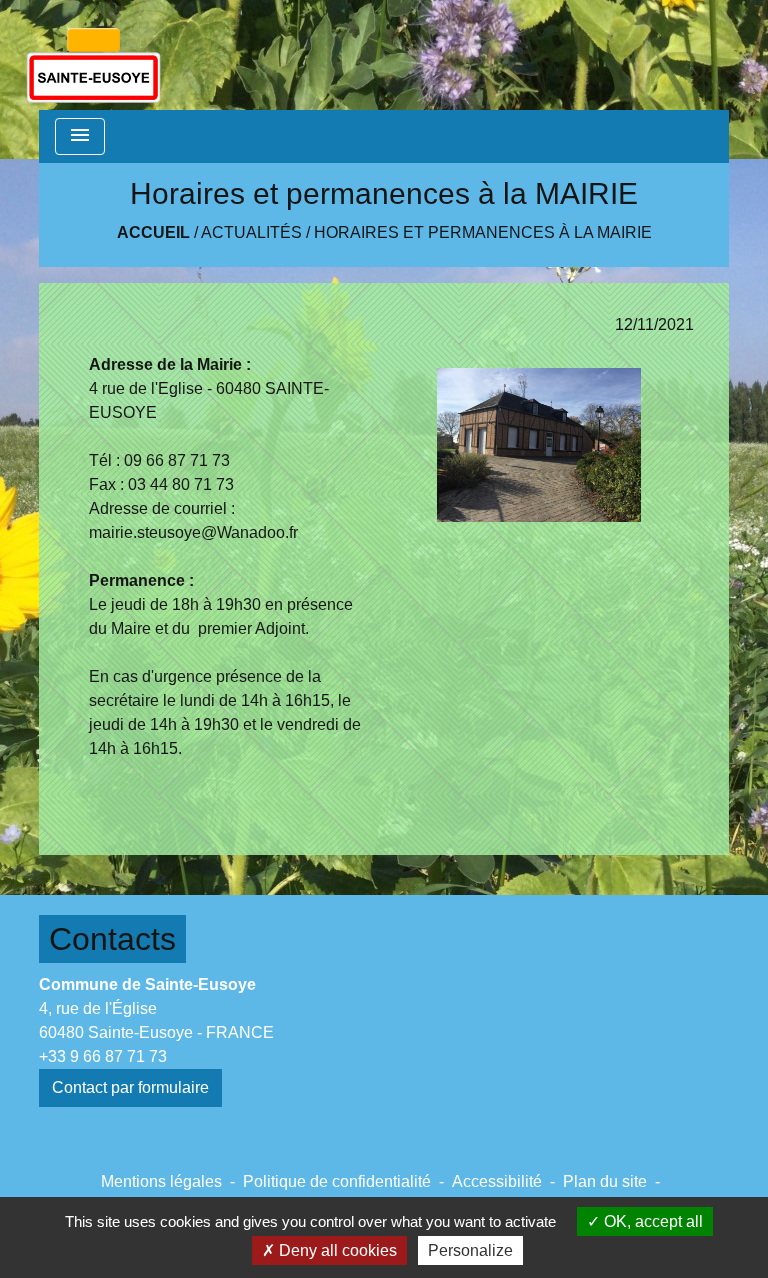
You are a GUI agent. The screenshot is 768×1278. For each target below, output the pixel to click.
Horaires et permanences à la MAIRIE (483, 232)
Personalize (470, 1250)
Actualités (251, 232)
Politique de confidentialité (337, 1181)
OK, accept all (651, 1221)
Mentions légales (161, 1181)
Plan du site (605, 1181)
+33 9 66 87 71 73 (103, 1056)
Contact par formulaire (130, 1087)
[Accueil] (93, 55)
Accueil (153, 232)
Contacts (112, 939)
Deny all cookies (336, 1250)
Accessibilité (497, 1181)
